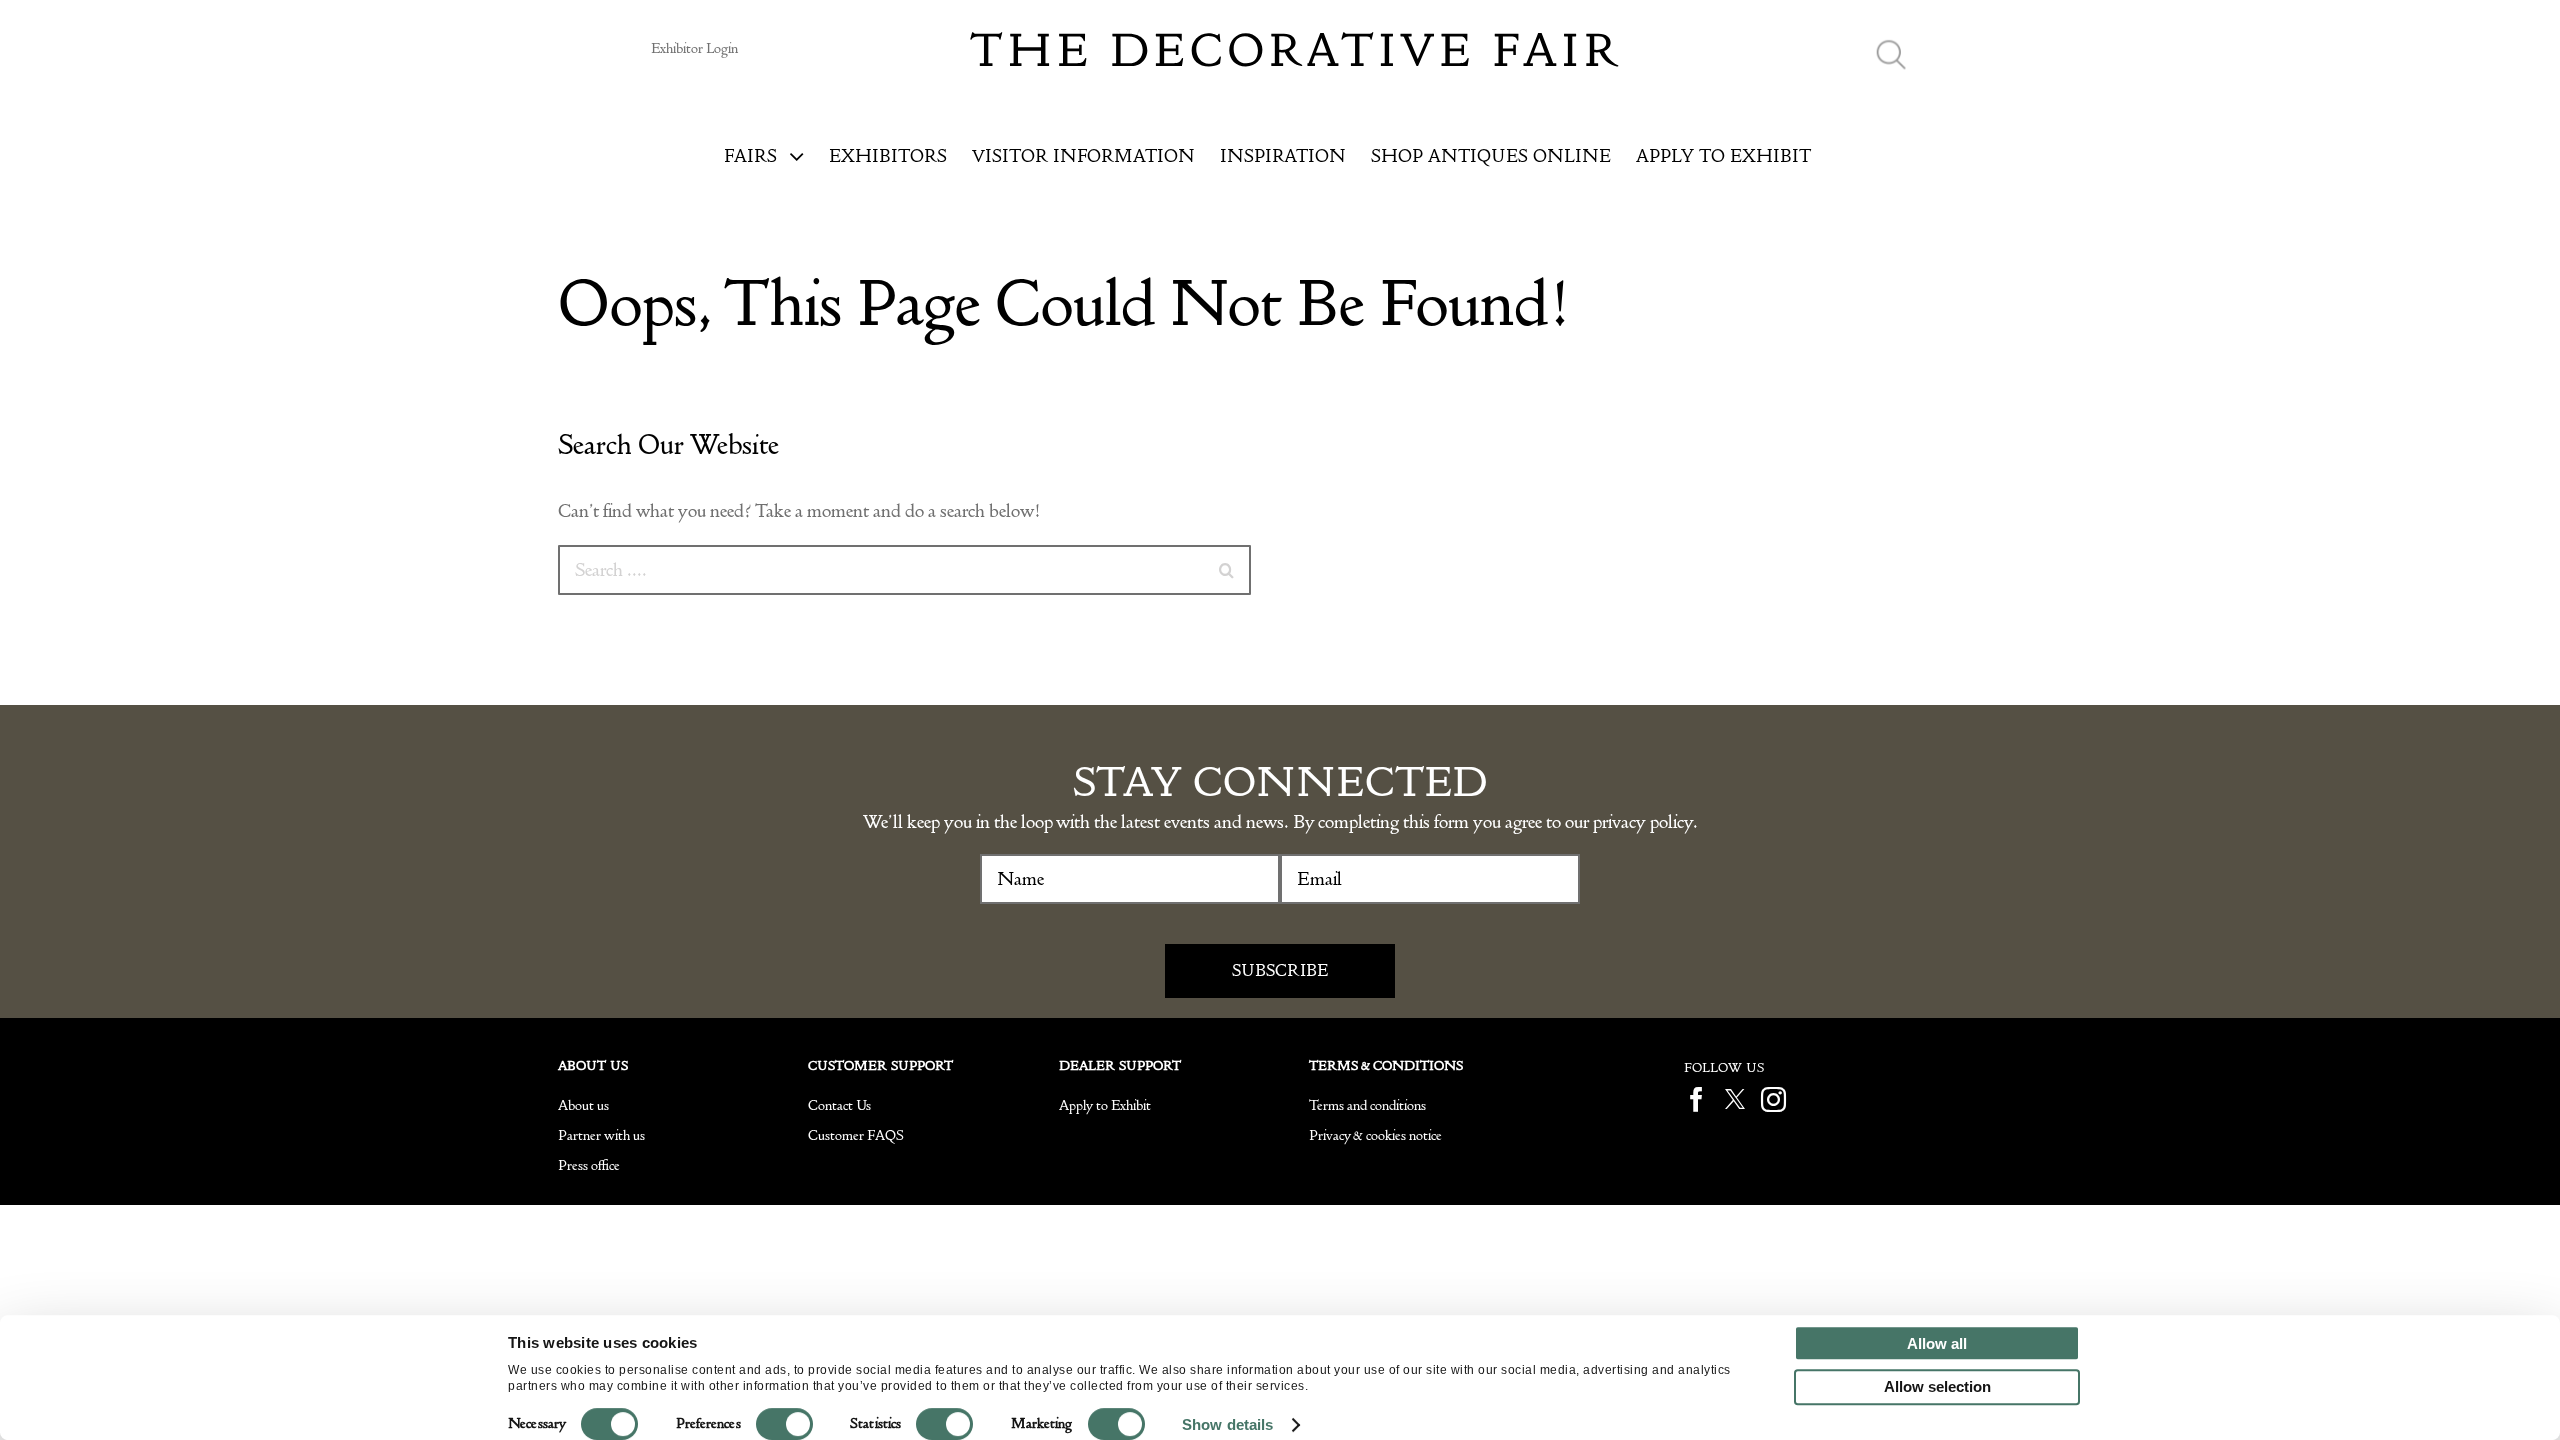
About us (583, 1105)
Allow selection (1937, 1386)
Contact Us (839, 1105)
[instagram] (1773, 1099)
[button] (1891, 55)
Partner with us (601, 1135)
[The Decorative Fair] (1294, 41)
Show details (1227, 1424)
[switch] (784, 1424)
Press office (589, 1165)
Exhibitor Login (694, 48)
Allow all (1937, 1343)
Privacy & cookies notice (1375, 1135)
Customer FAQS (856, 1135)
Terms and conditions (1367, 1105)
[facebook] (1696, 1099)
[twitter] (1735, 1099)
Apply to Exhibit (1105, 1105)
